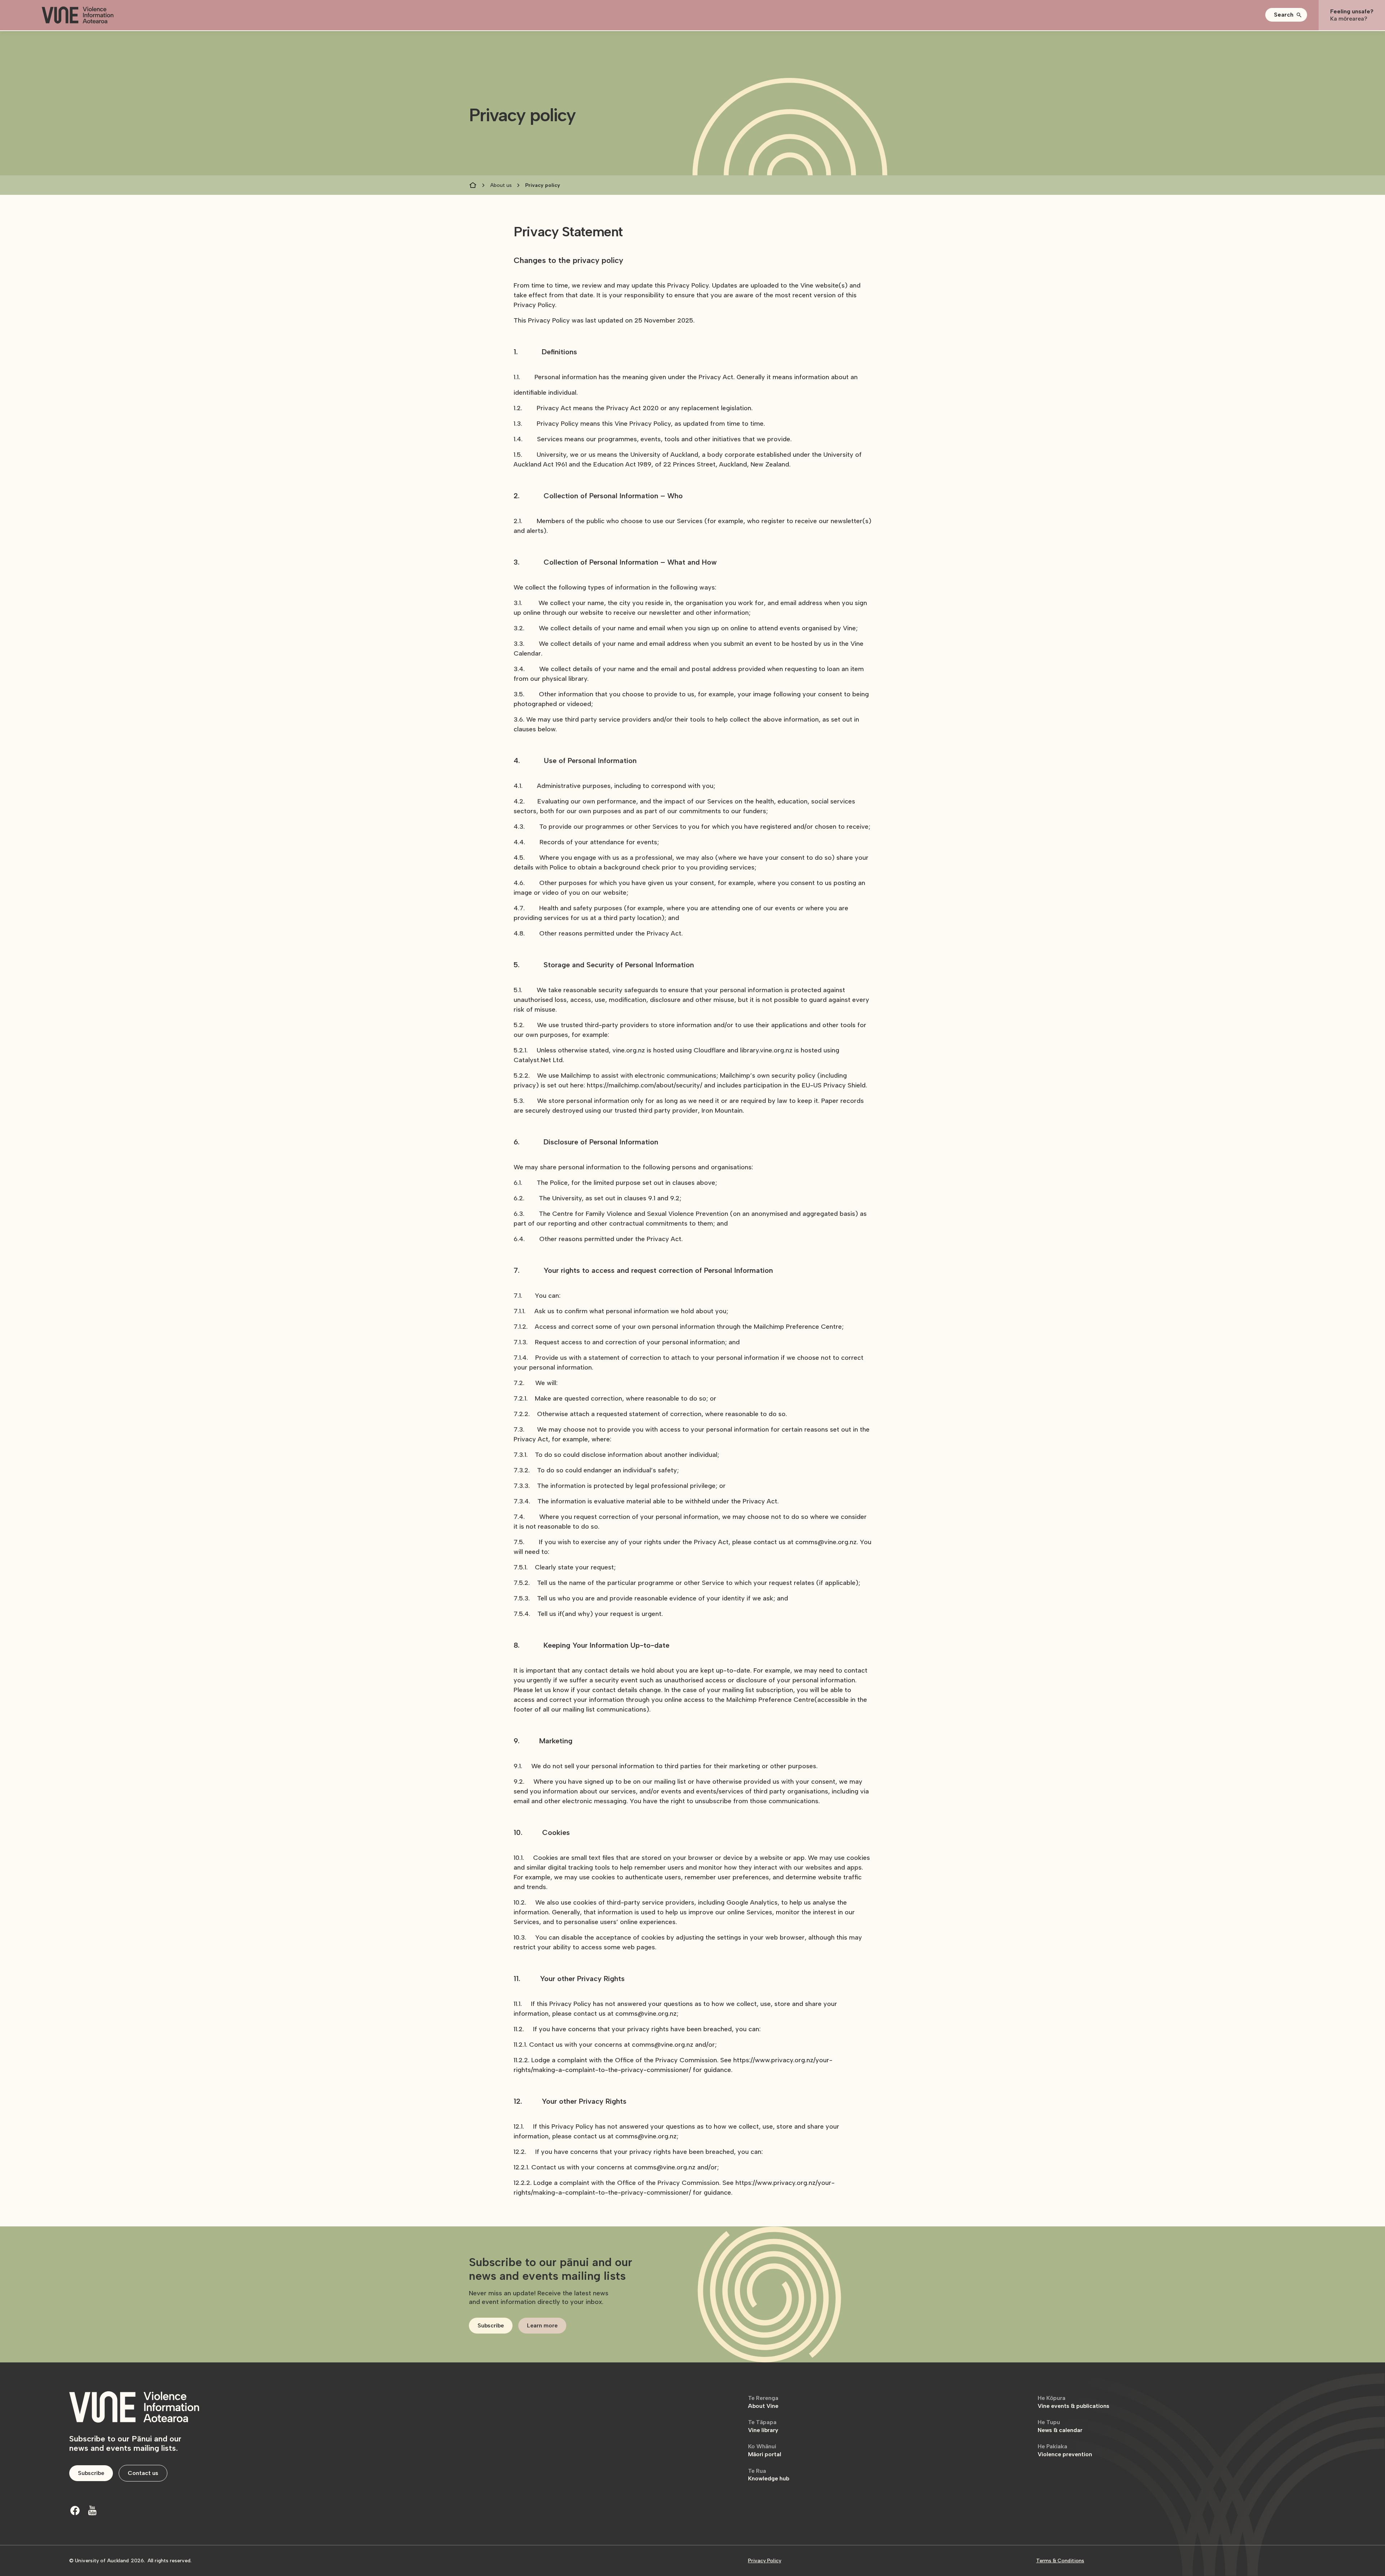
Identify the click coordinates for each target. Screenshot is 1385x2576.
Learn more (542, 2325)
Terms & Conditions (1060, 2561)
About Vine (763, 2402)
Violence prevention (1065, 2450)
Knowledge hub (769, 2475)
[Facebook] (75, 2510)
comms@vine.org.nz (665, 2167)
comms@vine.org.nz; (647, 2136)
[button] (1286, 15)
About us (501, 185)
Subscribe (491, 2325)
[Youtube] (92, 2510)
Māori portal (765, 2450)
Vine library (763, 2426)
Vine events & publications (1074, 2402)
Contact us (143, 2473)
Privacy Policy (765, 2561)
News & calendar (1060, 2426)
